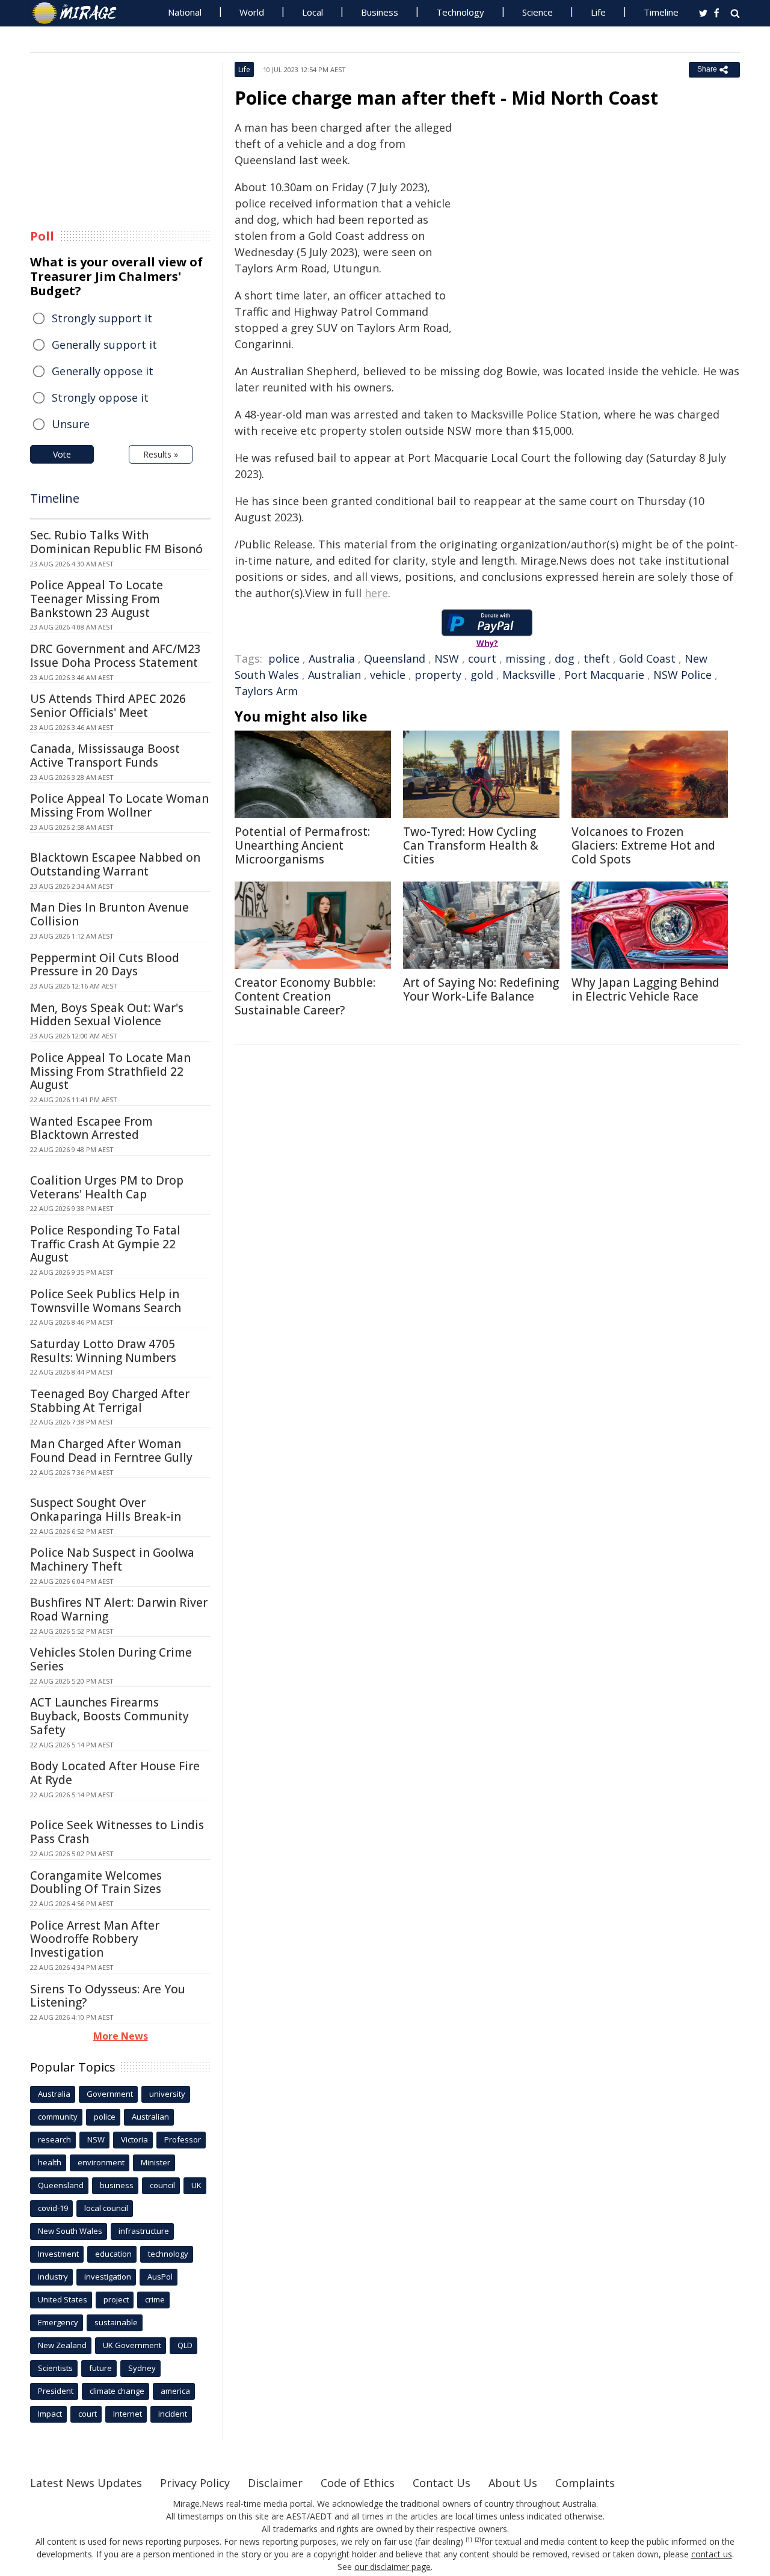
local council (106, 2208)
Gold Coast (647, 658)
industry (53, 2277)
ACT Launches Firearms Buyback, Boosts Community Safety (109, 1716)
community (58, 2117)
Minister (156, 2162)
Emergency (58, 2322)
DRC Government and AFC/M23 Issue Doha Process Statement (115, 656)
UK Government (132, 2345)
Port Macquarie (604, 675)
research (54, 2139)
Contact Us (442, 2483)
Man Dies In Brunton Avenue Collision (109, 914)
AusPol (160, 2277)
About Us (513, 2483)
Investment (58, 2254)
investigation (108, 2277)
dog (565, 658)
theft (597, 658)
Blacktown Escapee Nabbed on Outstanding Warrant (115, 864)
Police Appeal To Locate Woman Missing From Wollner (119, 805)
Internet (128, 2414)
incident (173, 2414)
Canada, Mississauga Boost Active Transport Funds (105, 756)
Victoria (134, 2139)
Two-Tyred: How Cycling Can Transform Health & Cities (471, 845)
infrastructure (144, 2231)
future (100, 2368)
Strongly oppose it (100, 397)
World (252, 12)
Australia (332, 658)
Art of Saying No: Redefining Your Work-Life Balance (481, 989)
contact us (712, 2554)
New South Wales (70, 2231)
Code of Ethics (358, 2483)
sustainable (116, 2322)
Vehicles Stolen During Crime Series (111, 1659)
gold (482, 675)
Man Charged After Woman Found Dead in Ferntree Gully (111, 1451)
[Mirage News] (80, 13)
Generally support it (104, 345)
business (117, 2185)
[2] (478, 2540)
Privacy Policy (195, 2483)
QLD (185, 2345)
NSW (447, 658)
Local (313, 12)
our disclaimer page (393, 2567)
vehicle (388, 675)
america (175, 2391)
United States (63, 2299)
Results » (161, 454)
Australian (334, 675)
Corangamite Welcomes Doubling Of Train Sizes (96, 1882)
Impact (50, 2414)
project (116, 2299)
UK (196, 2185)
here (376, 593)
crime (155, 2299)
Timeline (661, 12)
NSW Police (682, 675)
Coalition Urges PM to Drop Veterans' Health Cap (107, 1187)
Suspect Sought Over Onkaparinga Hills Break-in (106, 1510)
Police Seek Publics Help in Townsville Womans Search (106, 1301)
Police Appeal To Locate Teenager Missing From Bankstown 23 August (97, 599)
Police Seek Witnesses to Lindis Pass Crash (117, 1832)
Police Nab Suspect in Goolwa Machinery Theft (112, 1559)
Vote (62, 454)
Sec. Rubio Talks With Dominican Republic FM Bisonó (116, 542)
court (482, 658)
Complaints (585, 2483)
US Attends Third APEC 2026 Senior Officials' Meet (108, 706)
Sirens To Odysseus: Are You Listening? (108, 1996)
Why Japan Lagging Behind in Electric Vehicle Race (645, 989)
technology (168, 2254)
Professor (183, 2139)
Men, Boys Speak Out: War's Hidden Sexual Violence (107, 1015)
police (284, 658)
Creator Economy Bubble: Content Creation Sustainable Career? (305, 996)
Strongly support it (102, 318)
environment (101, 2162)
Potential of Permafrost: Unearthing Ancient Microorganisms (302, 845)
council (162, 2185)
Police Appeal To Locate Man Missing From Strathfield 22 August (110, 1072)
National (185, 12)
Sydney (142, 2368)
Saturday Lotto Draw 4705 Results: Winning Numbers (103, 1351)
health (50, 2162)
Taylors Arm (266, 691)
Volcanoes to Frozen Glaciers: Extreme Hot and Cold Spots (643, 845)
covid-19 (53, 2208)
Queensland (395, 658)
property (438, 675)
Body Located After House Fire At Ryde (115, 1773)
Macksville (529, 675)
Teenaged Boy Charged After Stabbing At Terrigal (110, 1401)
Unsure (71, 424)
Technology (460, 12)
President (56, 2391)
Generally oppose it (103, 371)
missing (525, 658)
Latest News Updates (86, 2483)
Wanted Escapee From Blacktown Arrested (91, 1128)
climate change (117, 2391)
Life (598, 12)
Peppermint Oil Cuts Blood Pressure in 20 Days (105, 965)
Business (380, 12)
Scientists (55, 2368)
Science (537, 12)
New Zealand (62, 2345)
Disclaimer (275, 2483)
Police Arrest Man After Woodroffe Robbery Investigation (95, 1939)
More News (121, 2036)
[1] (469, 2540)
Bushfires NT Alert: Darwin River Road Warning (119, 1609)
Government (110, 2094)
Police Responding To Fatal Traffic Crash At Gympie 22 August (105, 1244)
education (113, 2254)
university (167, 2094)
